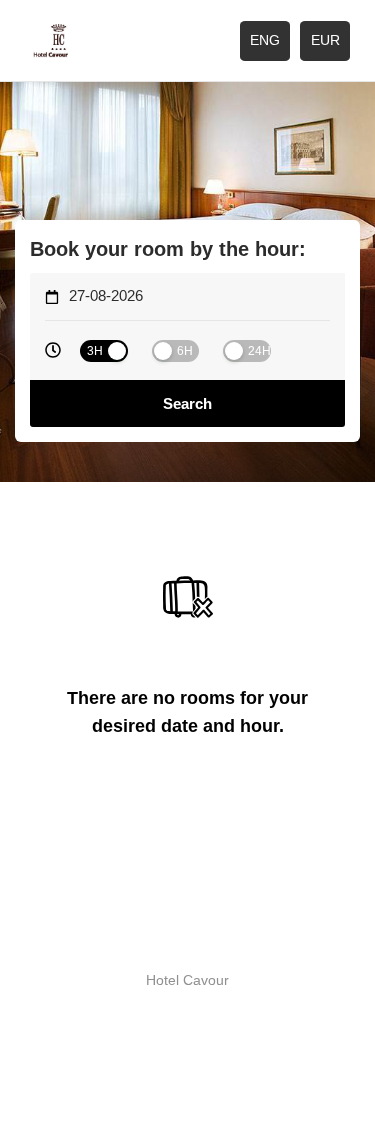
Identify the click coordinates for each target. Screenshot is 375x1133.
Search (187, 403)
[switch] (104, 351)
